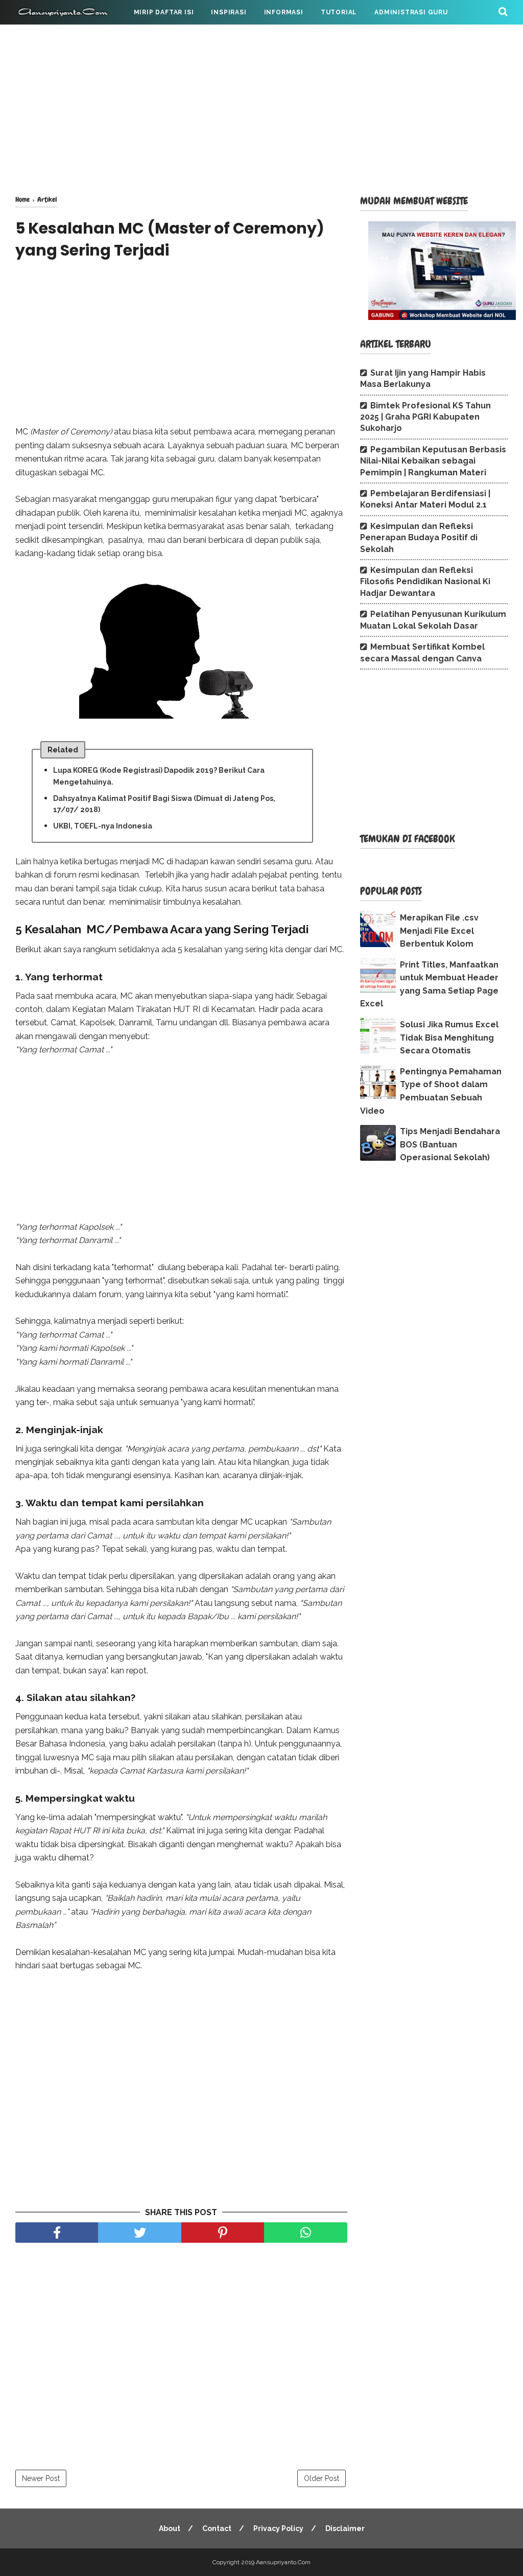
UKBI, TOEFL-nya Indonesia (103, 826)
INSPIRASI (229, 12)
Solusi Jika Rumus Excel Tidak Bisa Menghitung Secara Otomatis (449, 1038)
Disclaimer (345, 2528)
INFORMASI (284, 12)
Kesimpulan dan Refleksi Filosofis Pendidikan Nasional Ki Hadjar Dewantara (425, 582)
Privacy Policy (278, 2528)
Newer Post (41, 2478)
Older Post (322, 2478)
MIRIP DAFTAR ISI (164, 12)
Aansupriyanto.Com (283, 2562)
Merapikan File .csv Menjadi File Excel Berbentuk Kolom (439, 931)
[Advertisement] (261, 107)
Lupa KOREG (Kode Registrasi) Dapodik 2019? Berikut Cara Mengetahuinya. (159, 776)
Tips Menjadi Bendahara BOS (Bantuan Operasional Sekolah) (450, 1144)
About (170, 2528)
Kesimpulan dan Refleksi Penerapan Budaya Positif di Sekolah (419, 538)
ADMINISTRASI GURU (411, 12)
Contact (217, 2528)
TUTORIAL (339, 12)
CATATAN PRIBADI (55, 37)
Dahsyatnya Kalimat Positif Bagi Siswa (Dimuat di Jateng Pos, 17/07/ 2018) (164, 804)
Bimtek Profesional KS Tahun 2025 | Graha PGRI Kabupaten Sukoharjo (425, 417)
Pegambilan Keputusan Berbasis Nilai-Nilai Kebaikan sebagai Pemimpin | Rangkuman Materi (433, 461)
